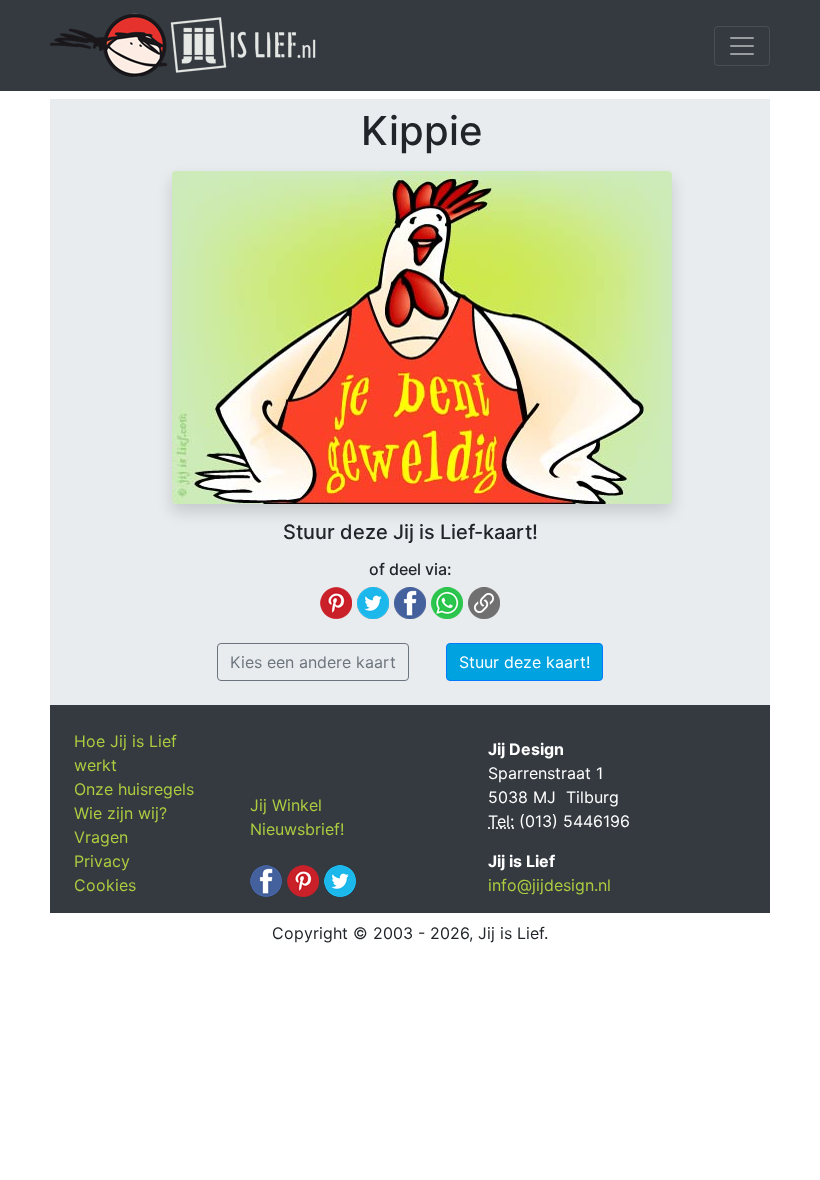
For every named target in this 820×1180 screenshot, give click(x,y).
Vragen (101, 837)
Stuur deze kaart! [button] (524, 662)
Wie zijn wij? (120, 813)
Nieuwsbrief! (297, 829)
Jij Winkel (286, 805)
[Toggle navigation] (742, 46)
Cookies (105, 885)
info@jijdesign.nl (549, 885)
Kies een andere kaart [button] (313, 662)
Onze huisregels (134, 789)
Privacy (102, 861)
